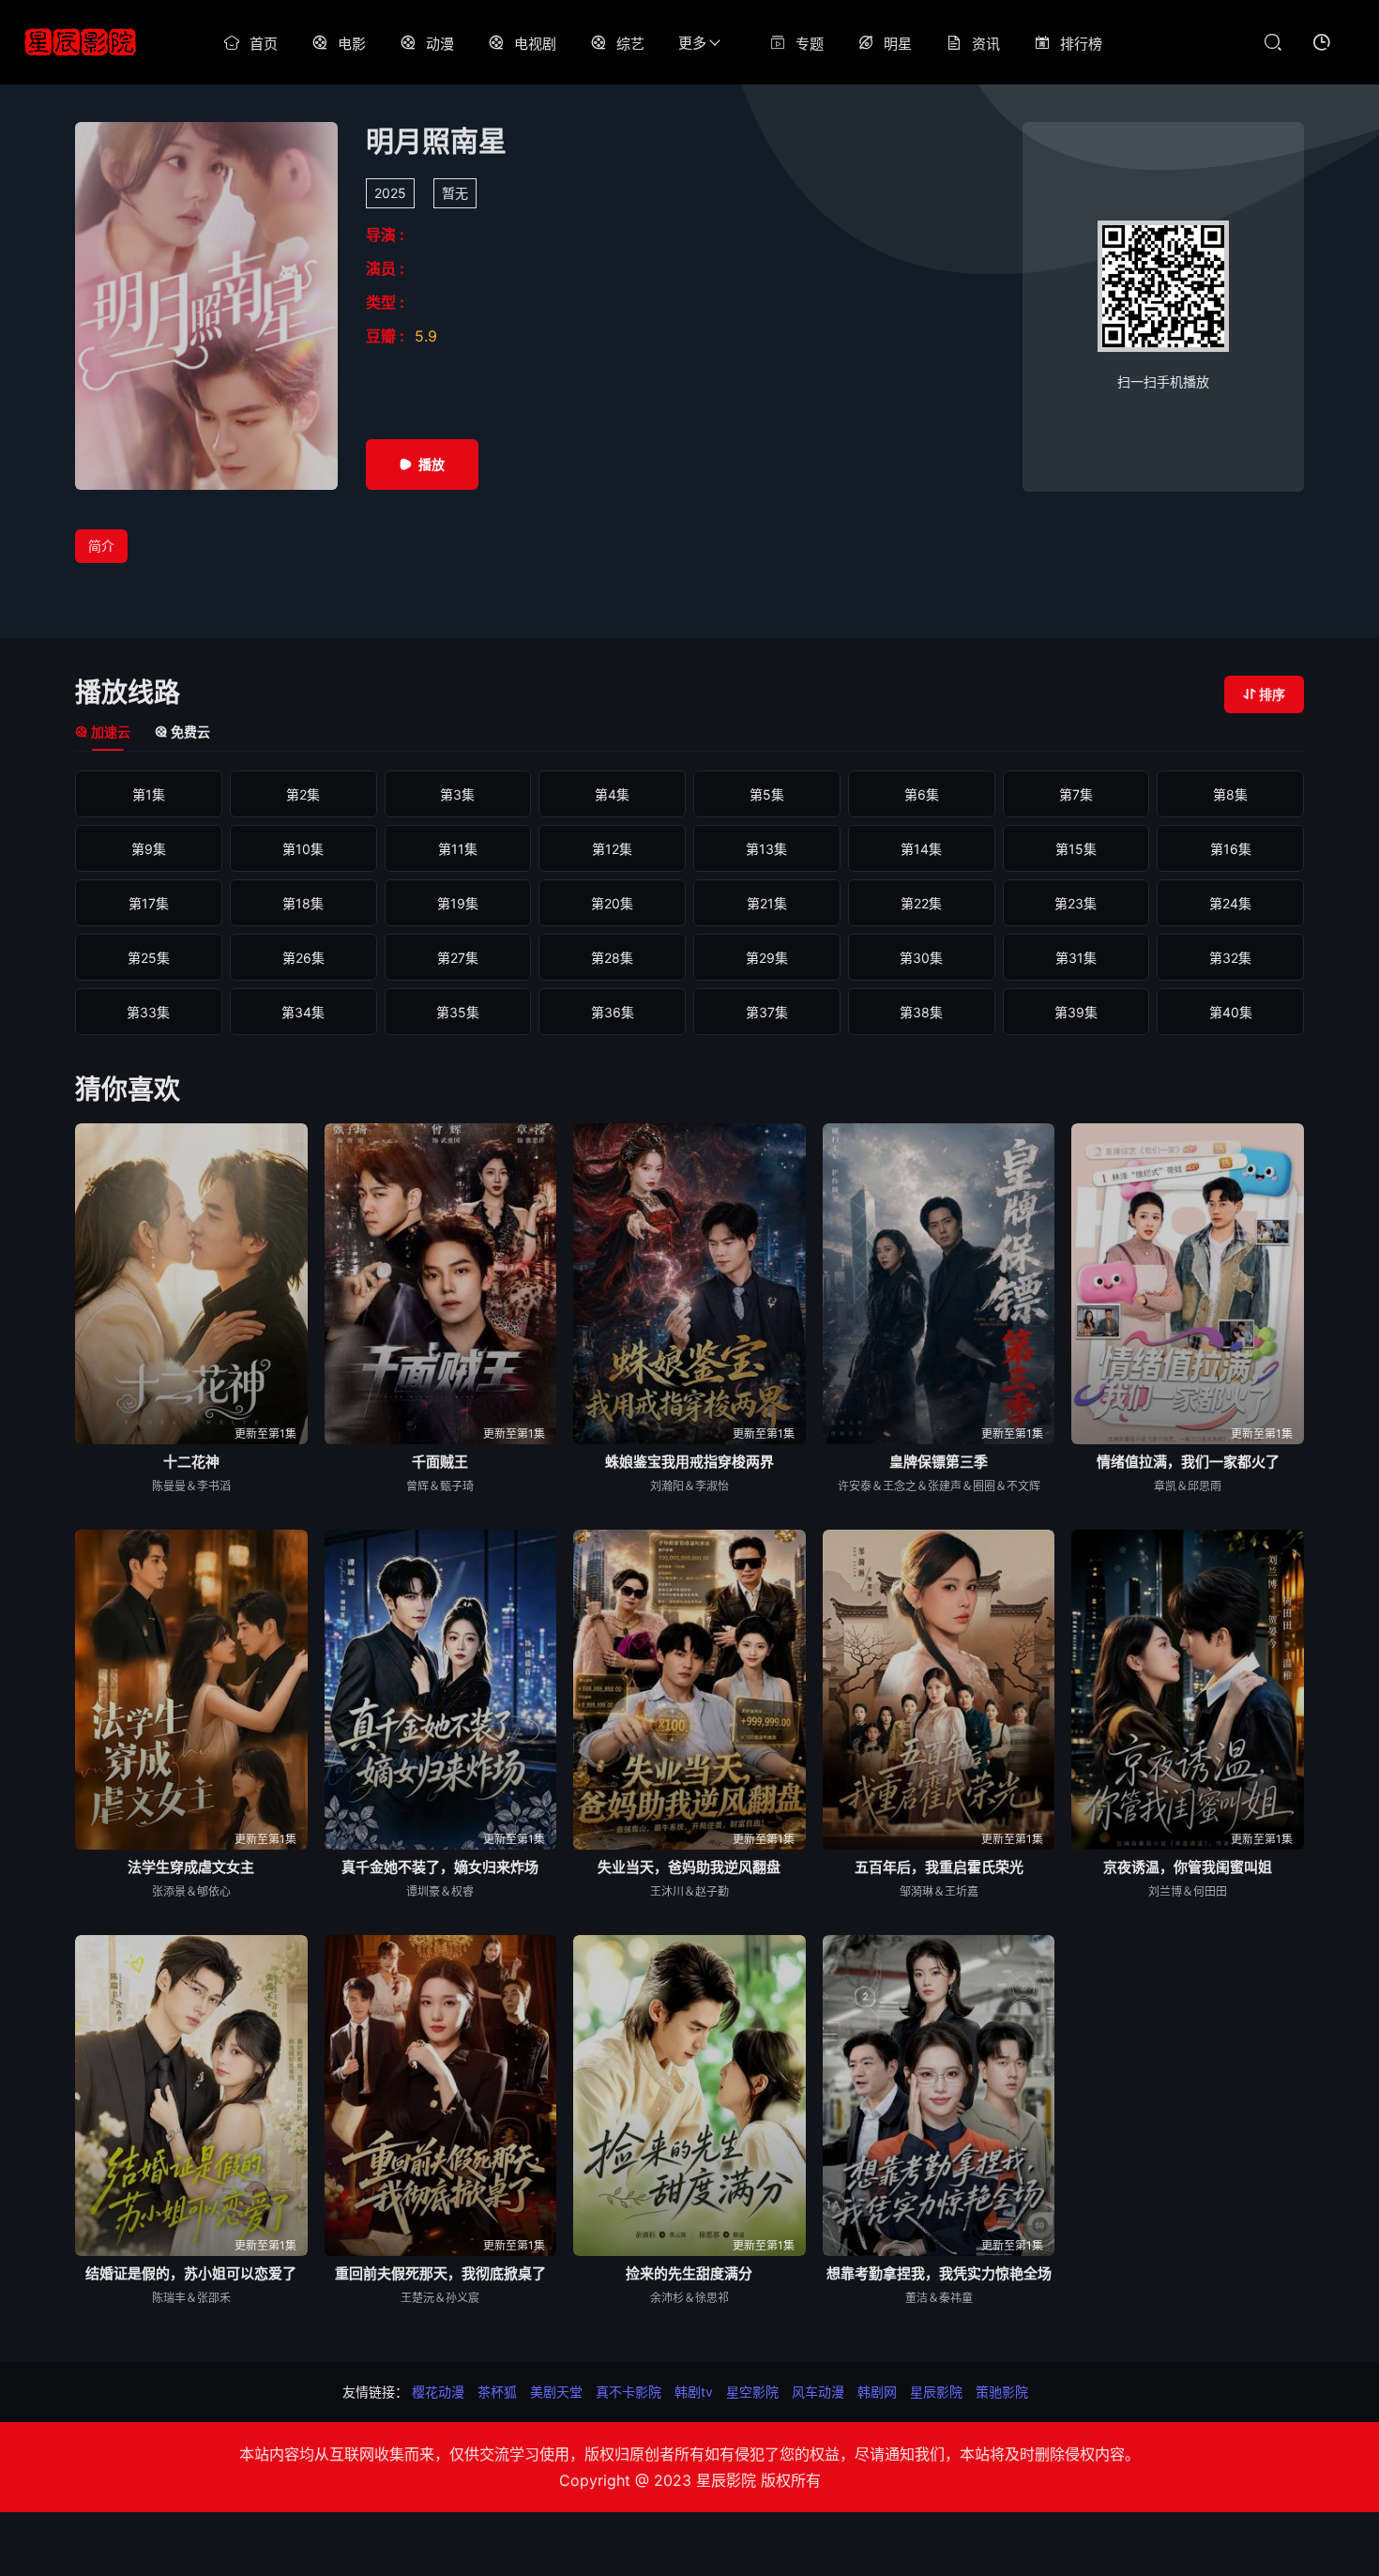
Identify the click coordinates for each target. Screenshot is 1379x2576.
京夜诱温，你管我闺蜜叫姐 (1188, 1867)
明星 (898, 44)
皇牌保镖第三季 (939, 1462)
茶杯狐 (497, 2392)
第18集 (303, 903)
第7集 (1076, 794)
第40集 (1231, 1012)
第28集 (612, 958)
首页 (264, 44)
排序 (1272, 694)
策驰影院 (1002, 2392)
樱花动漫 (438, 2392)
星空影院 (752, 2392)
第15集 (1076, 849)
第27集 (458, 958)
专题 (810, 44)
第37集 (767, 1012)
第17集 (149, 903)
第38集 (921, 1012)
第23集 (1076, 903)
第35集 (458, 1012)
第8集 (1230, 794)
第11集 (458, 849)
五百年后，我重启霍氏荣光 (939, 1867)
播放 (432, 464)
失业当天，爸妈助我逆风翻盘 (689, 1867)
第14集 (921, 849)
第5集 (767, 794)
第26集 (303, 958)
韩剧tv (694, 2392)
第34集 (303, 1012)
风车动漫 (818, 2392)
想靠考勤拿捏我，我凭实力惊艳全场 (939, 2273)
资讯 (986, 44)
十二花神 (191, 1462)
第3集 (457, 794)
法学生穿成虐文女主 (191, 1867)
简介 (101, 546)
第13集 (766, 849)
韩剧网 (877, 2392)
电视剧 (535, 44)
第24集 (1230, 903)
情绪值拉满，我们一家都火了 (1188, 1462)
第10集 (303, 849)
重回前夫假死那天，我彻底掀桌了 (440, 2273)
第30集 (921, 958)
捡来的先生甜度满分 (689, 2273)
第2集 (303, 794)
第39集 (1076, 1012)
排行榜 (1081, 44)
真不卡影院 (629, 2392)
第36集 (613, 1012)
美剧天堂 (556, 2392)
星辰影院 (936, 2392)
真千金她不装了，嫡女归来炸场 (440, 1867)
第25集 (149, 958)
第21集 (767, 903)
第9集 (149, 849)
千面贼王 (440, 1462)
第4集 (612, 794)
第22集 (921, 903)
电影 (352, 44)
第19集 (458, 903)
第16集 (1231, 849)
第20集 (612, 903)
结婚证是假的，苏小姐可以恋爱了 (191, 2273)
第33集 (148, 1012)
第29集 (767, 958)
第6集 (922, 794)
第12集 (612, 849)
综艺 (630, 44)
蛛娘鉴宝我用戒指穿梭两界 (689, 1462)
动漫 (440, 44)
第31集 (1076, 958)
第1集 (149, 794)
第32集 (1230, 958)
